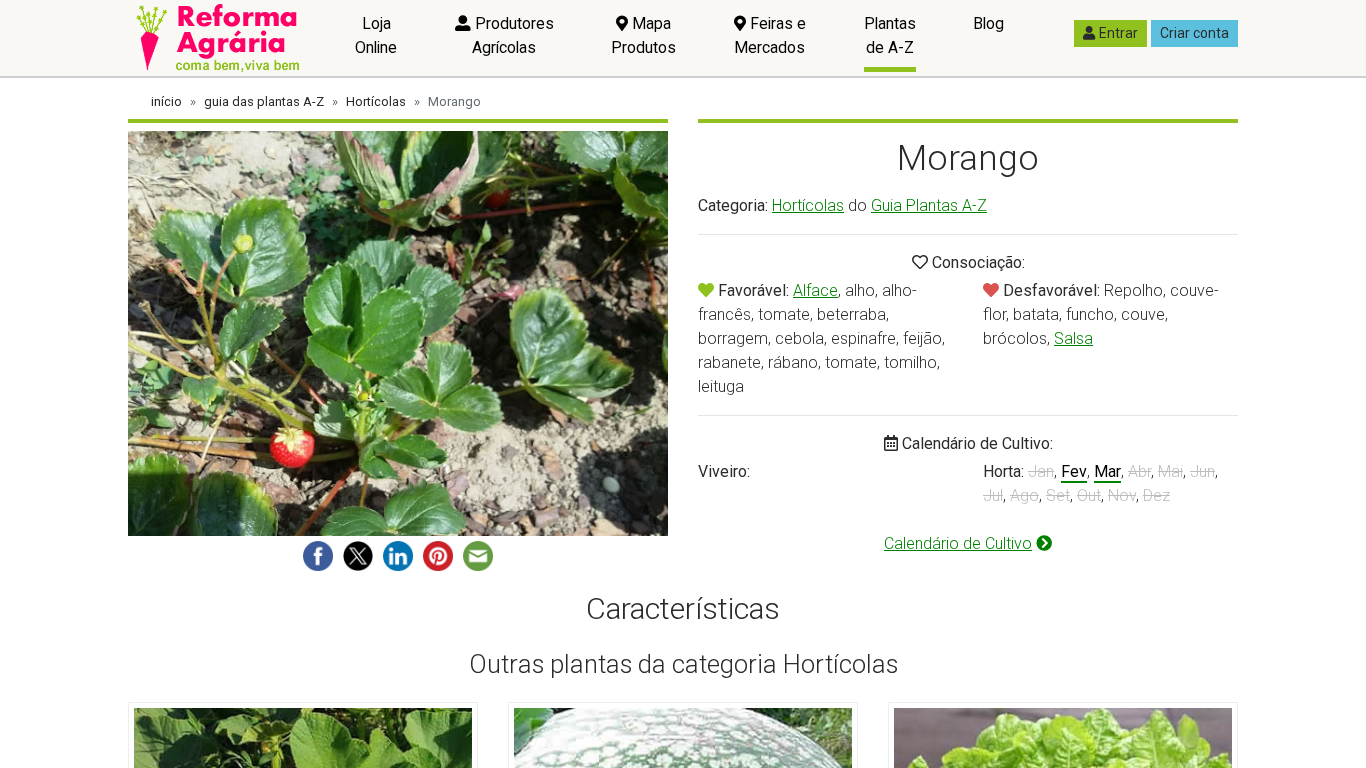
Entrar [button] (1118, 33)
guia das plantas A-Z (264, 101)
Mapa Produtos (643, 35)
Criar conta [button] (1194, 33)
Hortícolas (376, 101)
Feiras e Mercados (770, 35)
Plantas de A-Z (890, 35)
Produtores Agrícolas (512, 35)
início (166, 101)
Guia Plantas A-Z (929, 205)
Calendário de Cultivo (958, 543)
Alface (815, 290)
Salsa (1073, 338)
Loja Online (376, 35)
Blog (988, 23)
